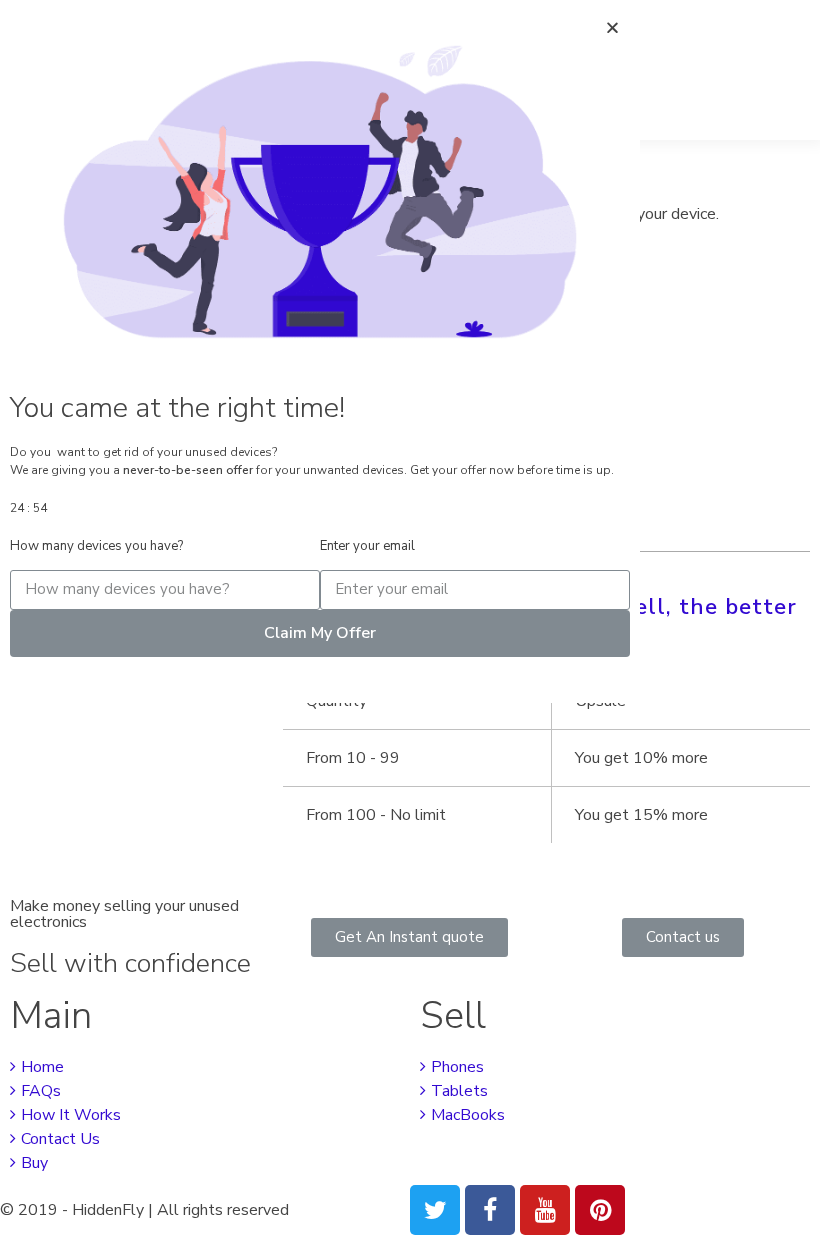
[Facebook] (490, 1210)
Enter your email (367, 546)
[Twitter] (435, 1210)
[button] (409, 937)
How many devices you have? (96, 546)
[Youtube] (545, 1210)
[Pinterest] (600, 1210)
